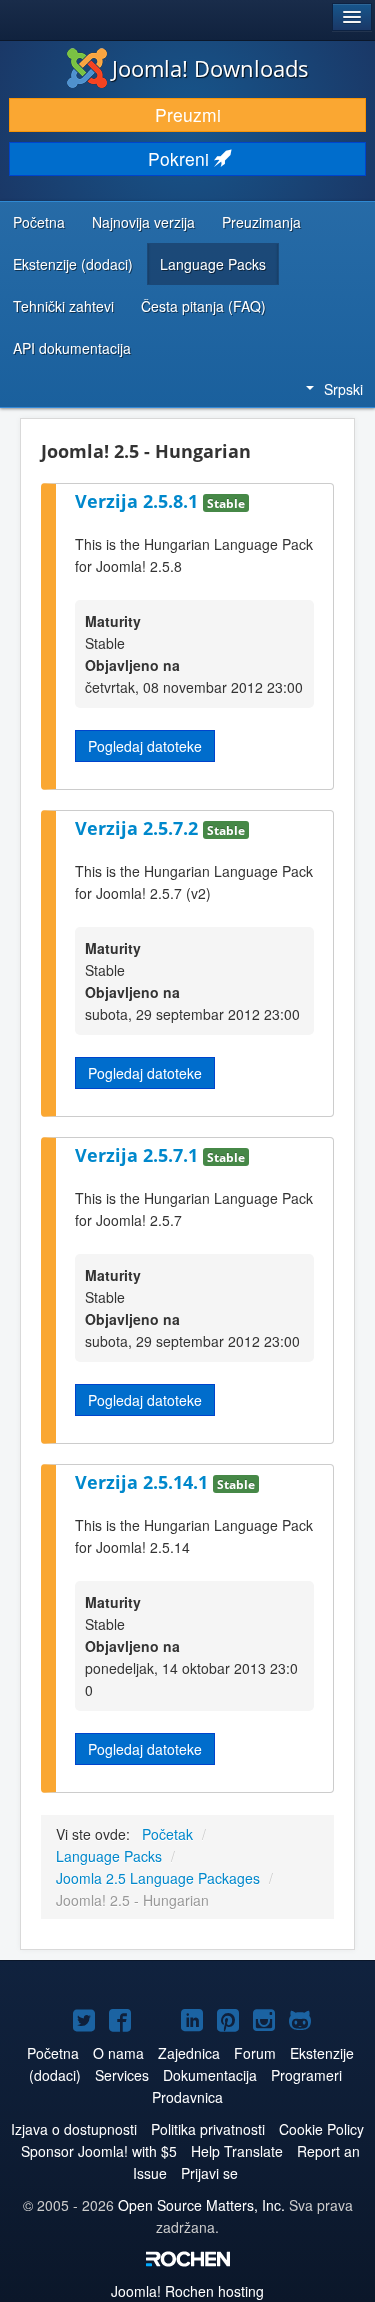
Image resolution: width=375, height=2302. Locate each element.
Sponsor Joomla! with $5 (99, 2151)
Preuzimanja (261, 222)
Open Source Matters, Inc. (201, 2205)
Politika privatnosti (208, 2129)
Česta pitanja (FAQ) (203, 306)
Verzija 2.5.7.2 (139, 828)
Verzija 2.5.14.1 (144, 1482)
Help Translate (237, 2151)
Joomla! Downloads (210, 68)
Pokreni (181, 158)
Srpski (343, 389)
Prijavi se (209, 2173)
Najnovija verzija (143, 222)
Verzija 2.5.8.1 (139, 501)
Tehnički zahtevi (63, 306)
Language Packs (213, 264)
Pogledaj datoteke (145, 746)
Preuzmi (188, 114)
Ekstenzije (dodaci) (73, 264)
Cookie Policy (321, 2129)
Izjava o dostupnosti (74, 2129)
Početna (39, 222)
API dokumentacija (72, 348)
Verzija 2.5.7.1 (139, 1155)
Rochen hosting (187, 2291)
